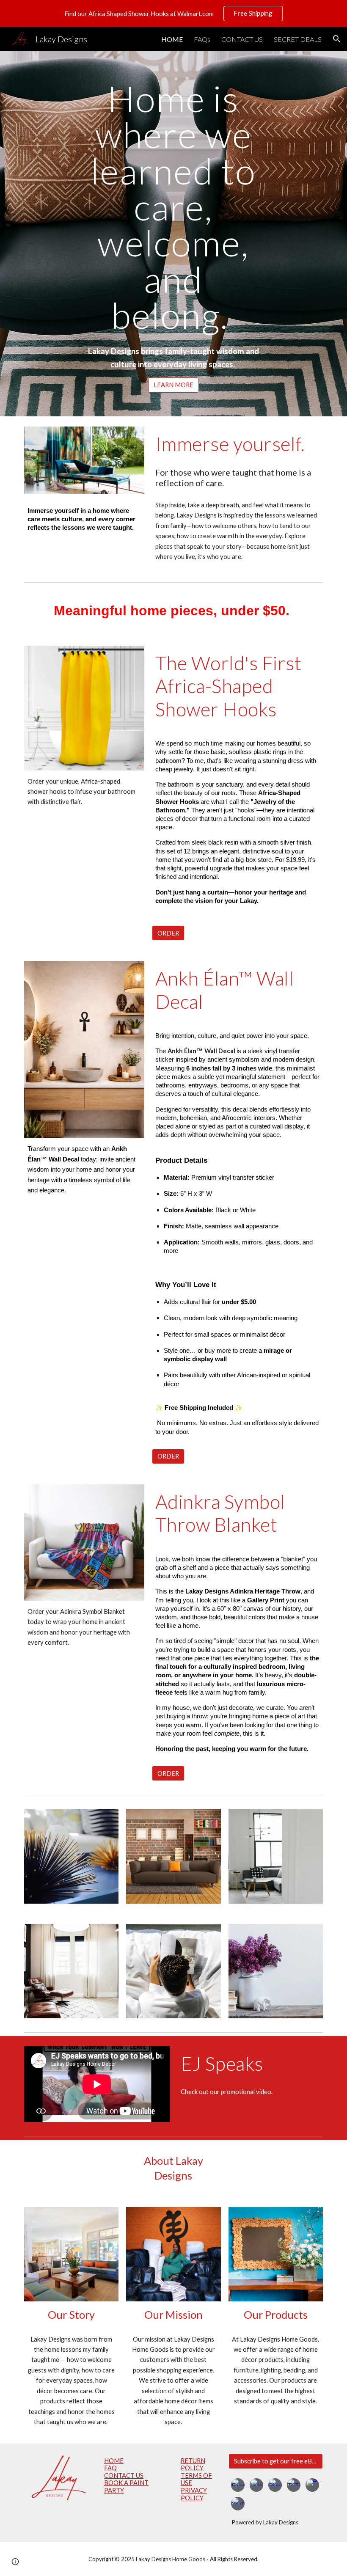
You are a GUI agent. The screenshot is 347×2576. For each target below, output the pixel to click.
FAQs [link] (202, 39)
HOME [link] (172, 39)
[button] (337, 39)
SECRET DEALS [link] (298, 39)
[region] (173, 14)
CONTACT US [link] (242, 39)
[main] (174, 207)
